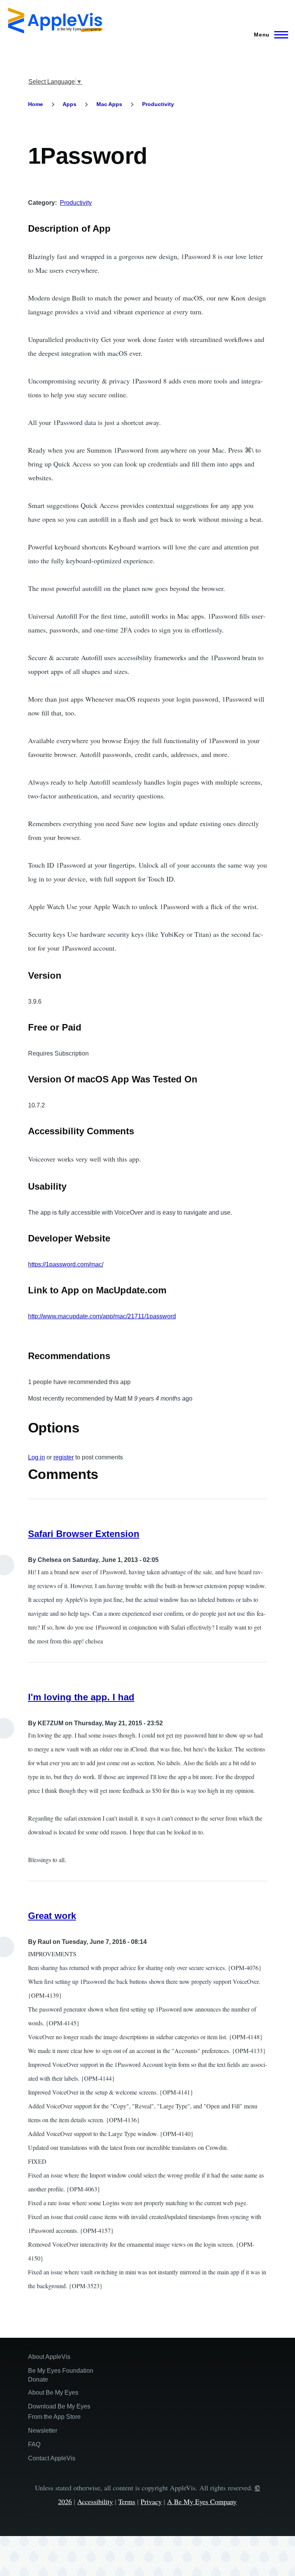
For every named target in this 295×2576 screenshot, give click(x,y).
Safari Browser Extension (84, 1534)
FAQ (34, 2444)
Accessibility (95, 2501)
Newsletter (43, 2431)
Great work (52, 1916)
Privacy (151, 2501)
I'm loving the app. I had (81, 1697)
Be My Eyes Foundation (61, 2371)
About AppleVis (49, 2357)
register (64, 1457)
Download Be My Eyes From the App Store (59, 2412)
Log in (36, 1457)
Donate (38, 2379)
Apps (70, 104)
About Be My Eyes (53, 2393)
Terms (127, 2501)
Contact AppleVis (52, 2458)
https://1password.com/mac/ (66, 1264)
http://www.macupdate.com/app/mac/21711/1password (102, 1316)
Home (36, 104)
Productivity (158, 104)
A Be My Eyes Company (202, 2501)
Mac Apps (109, 104)
